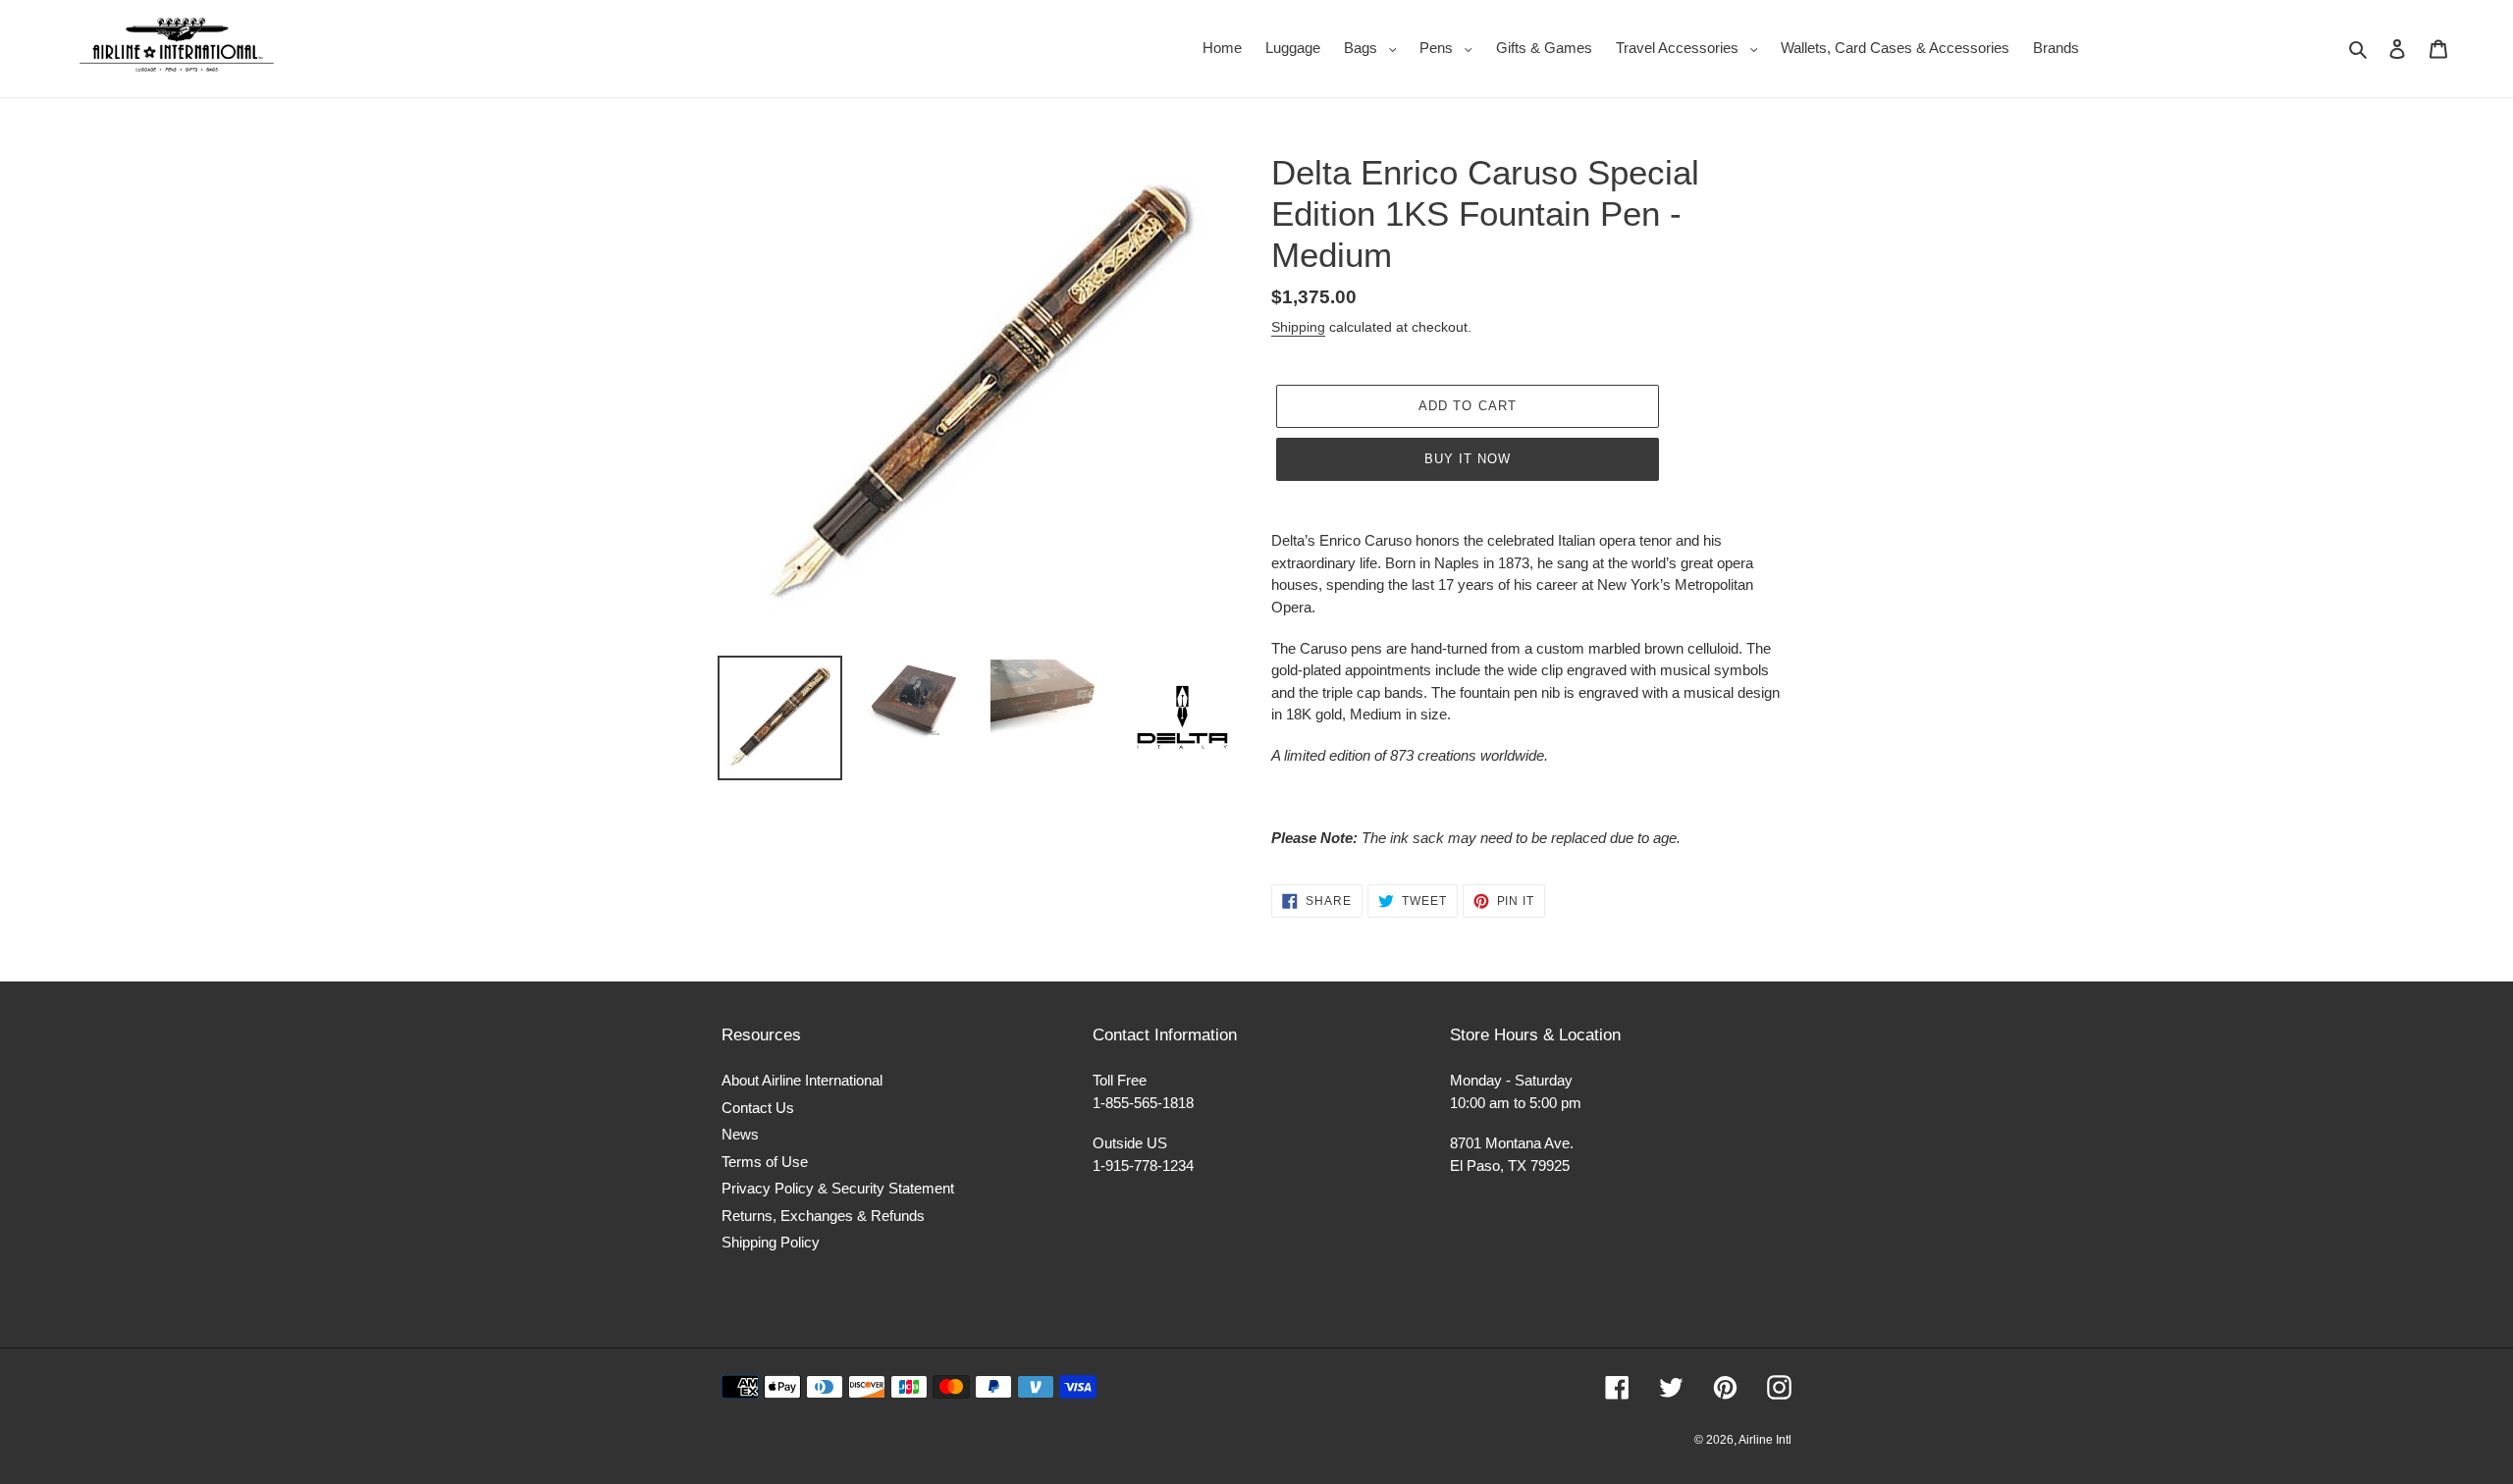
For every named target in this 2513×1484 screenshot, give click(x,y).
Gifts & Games (1544, 48)
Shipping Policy (771, 1242)
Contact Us (758, 1108)
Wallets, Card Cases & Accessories (1895, 48)
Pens (1451, 47)
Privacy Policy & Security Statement (838, 1188)
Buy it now (1468, 459)
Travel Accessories (1692, 47)
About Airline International (802, 1080)
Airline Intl (1765, 1440)
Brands (2056, 48)
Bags (1375, 47)
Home (1222, 48)
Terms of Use (765, 1162)
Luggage (1293, 48)
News (740, 1134)
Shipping (1298, 327)
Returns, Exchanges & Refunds (823, 1216)
